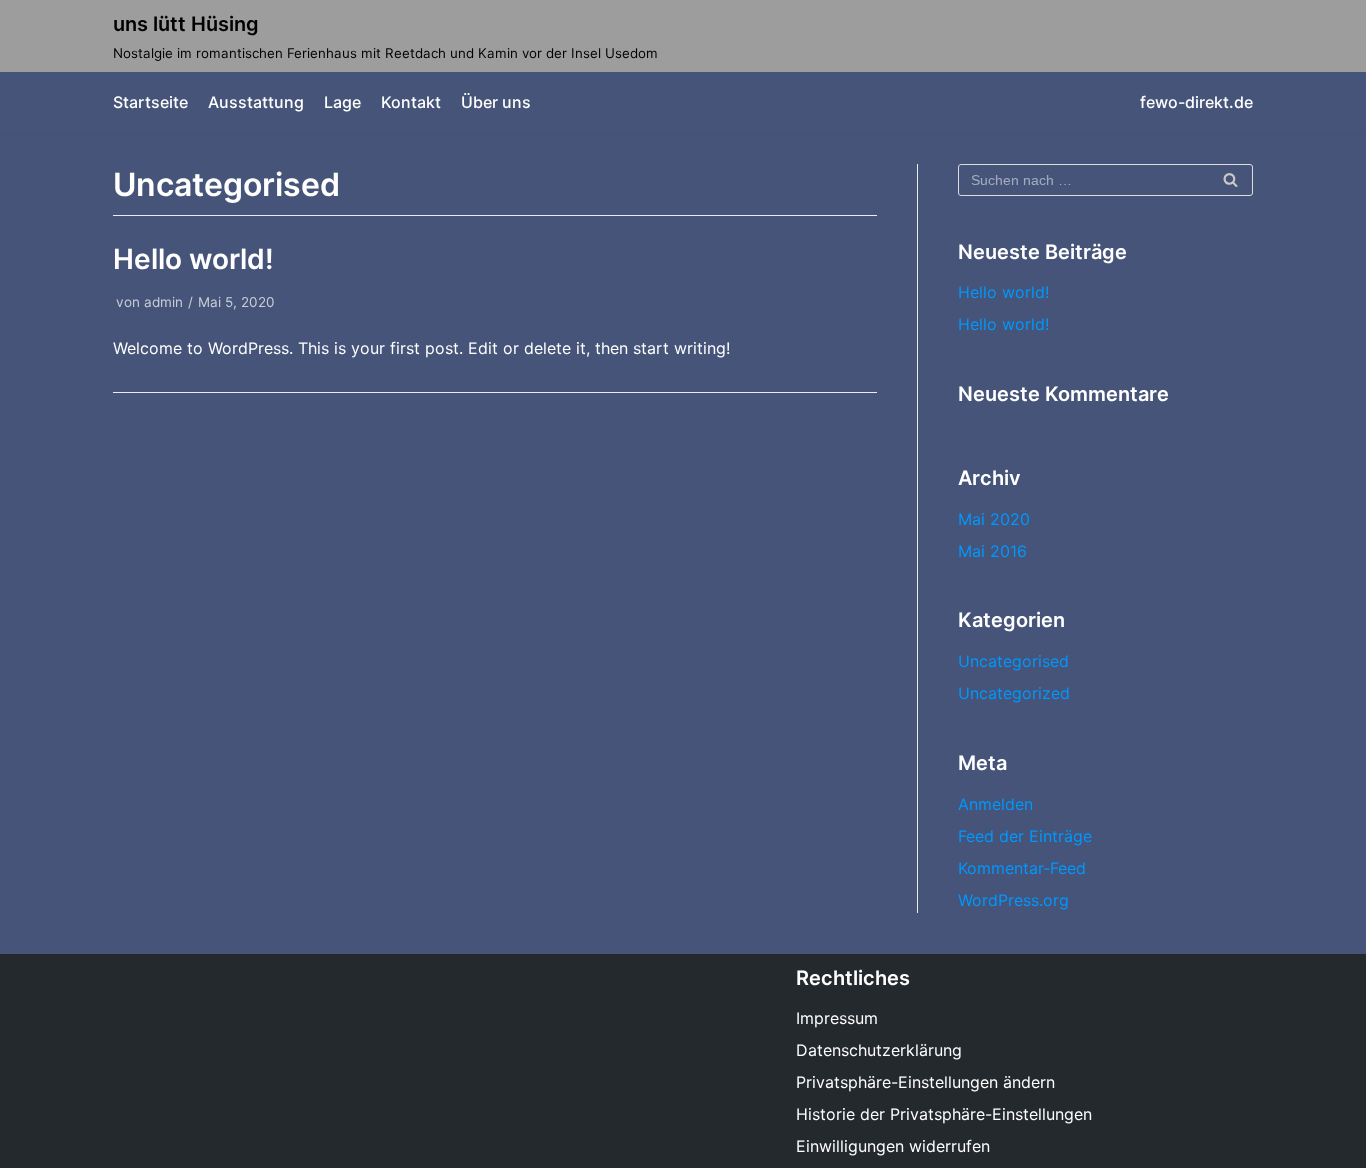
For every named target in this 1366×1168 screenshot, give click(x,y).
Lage (342, 102)
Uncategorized (1014, 693)
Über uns (496, 102)
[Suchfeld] (1230, 180)
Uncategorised (1013, 661)
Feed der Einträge (1025, 836)
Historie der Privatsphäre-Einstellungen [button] (944, 1114)
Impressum (837, 1018)
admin (163, 302)
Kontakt (411, 102)
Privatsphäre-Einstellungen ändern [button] (925, 1082)
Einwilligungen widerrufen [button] (893, 1146)
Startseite (150, 102)
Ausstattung (256, 102)
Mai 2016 (992, 551)
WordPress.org (1013, 900)
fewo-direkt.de (1196, 102)
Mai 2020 (994, 519)
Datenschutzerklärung (879, 1050)
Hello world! (193, 259)
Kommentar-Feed (1022, 868)
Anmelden (995, 804)
